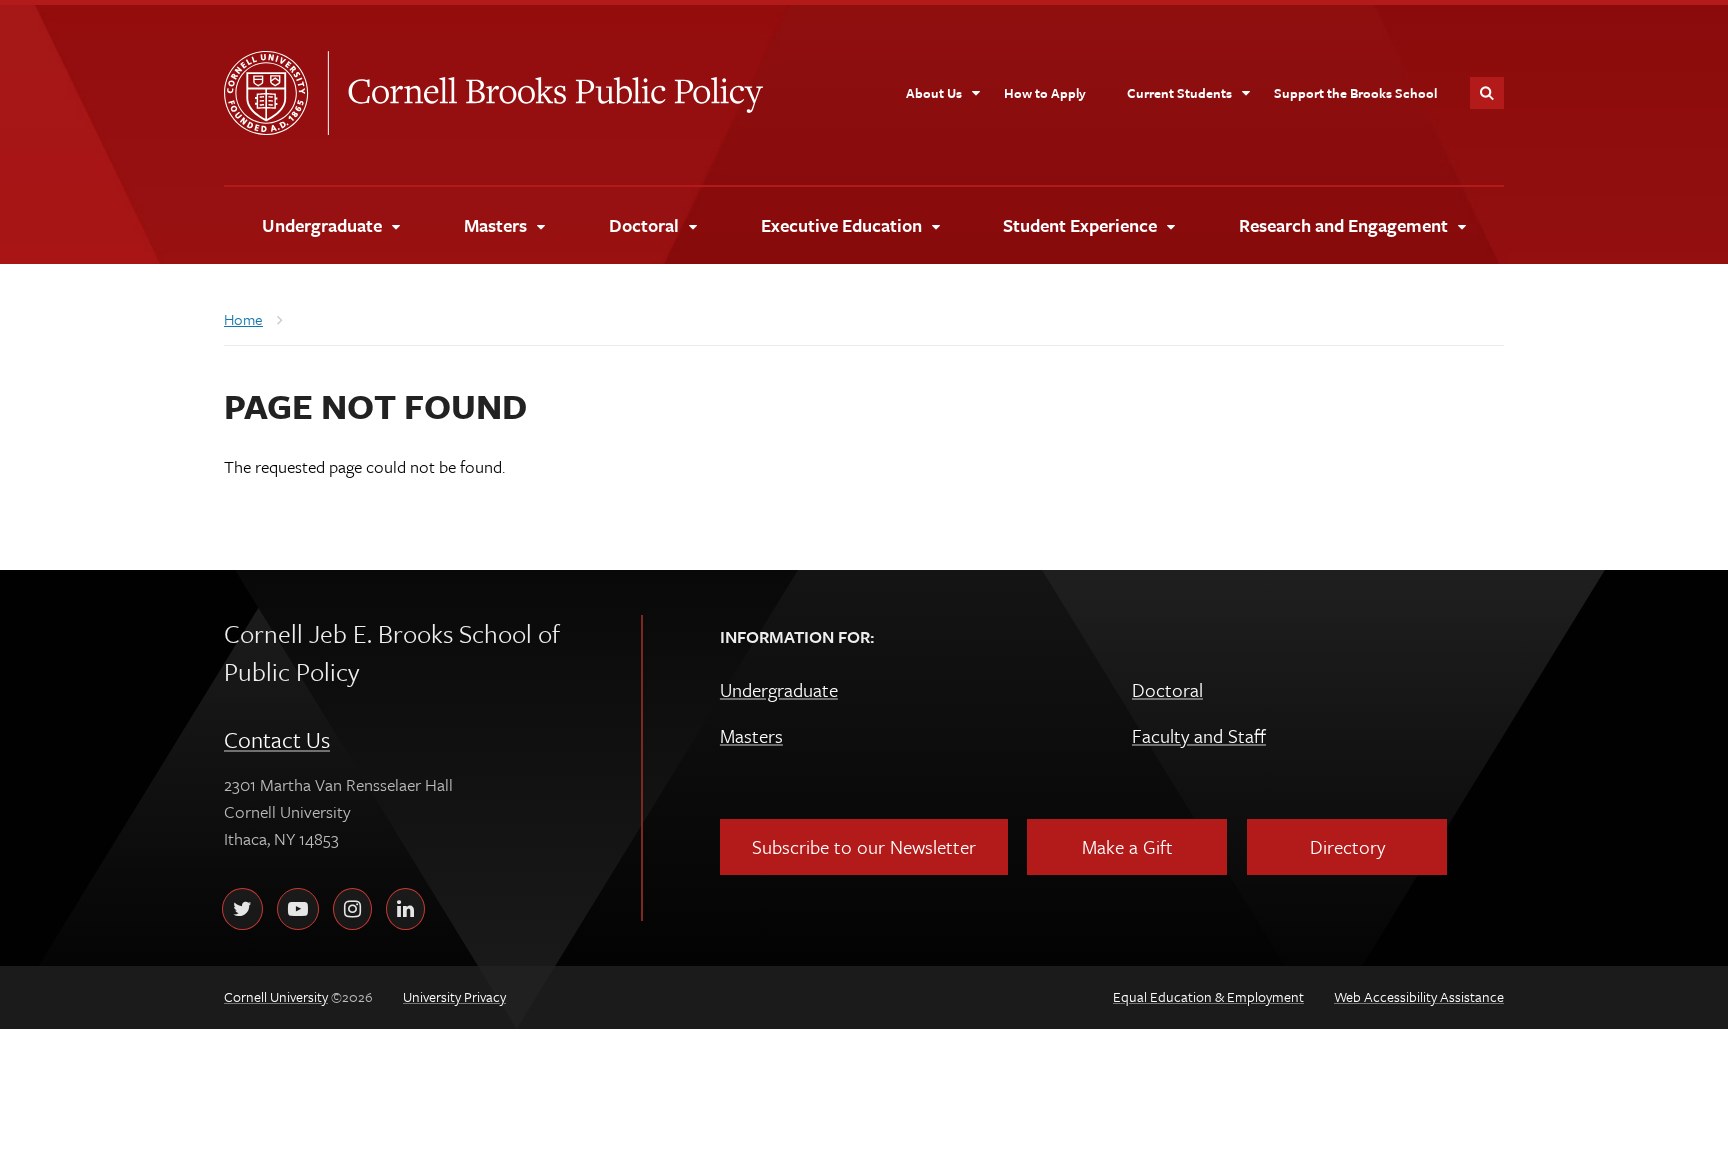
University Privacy (454, 996)
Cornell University (276, 93)
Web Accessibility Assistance (1419, 996)
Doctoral (1167, 689)
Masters (751, 735)
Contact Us (277, 739)
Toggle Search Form (1487, 93)
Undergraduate (779, 689)
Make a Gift (1127, 846)
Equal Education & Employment (1208, 996)
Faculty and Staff (1199, 735)
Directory (1347, 846)
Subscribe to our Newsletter (864, 846)
